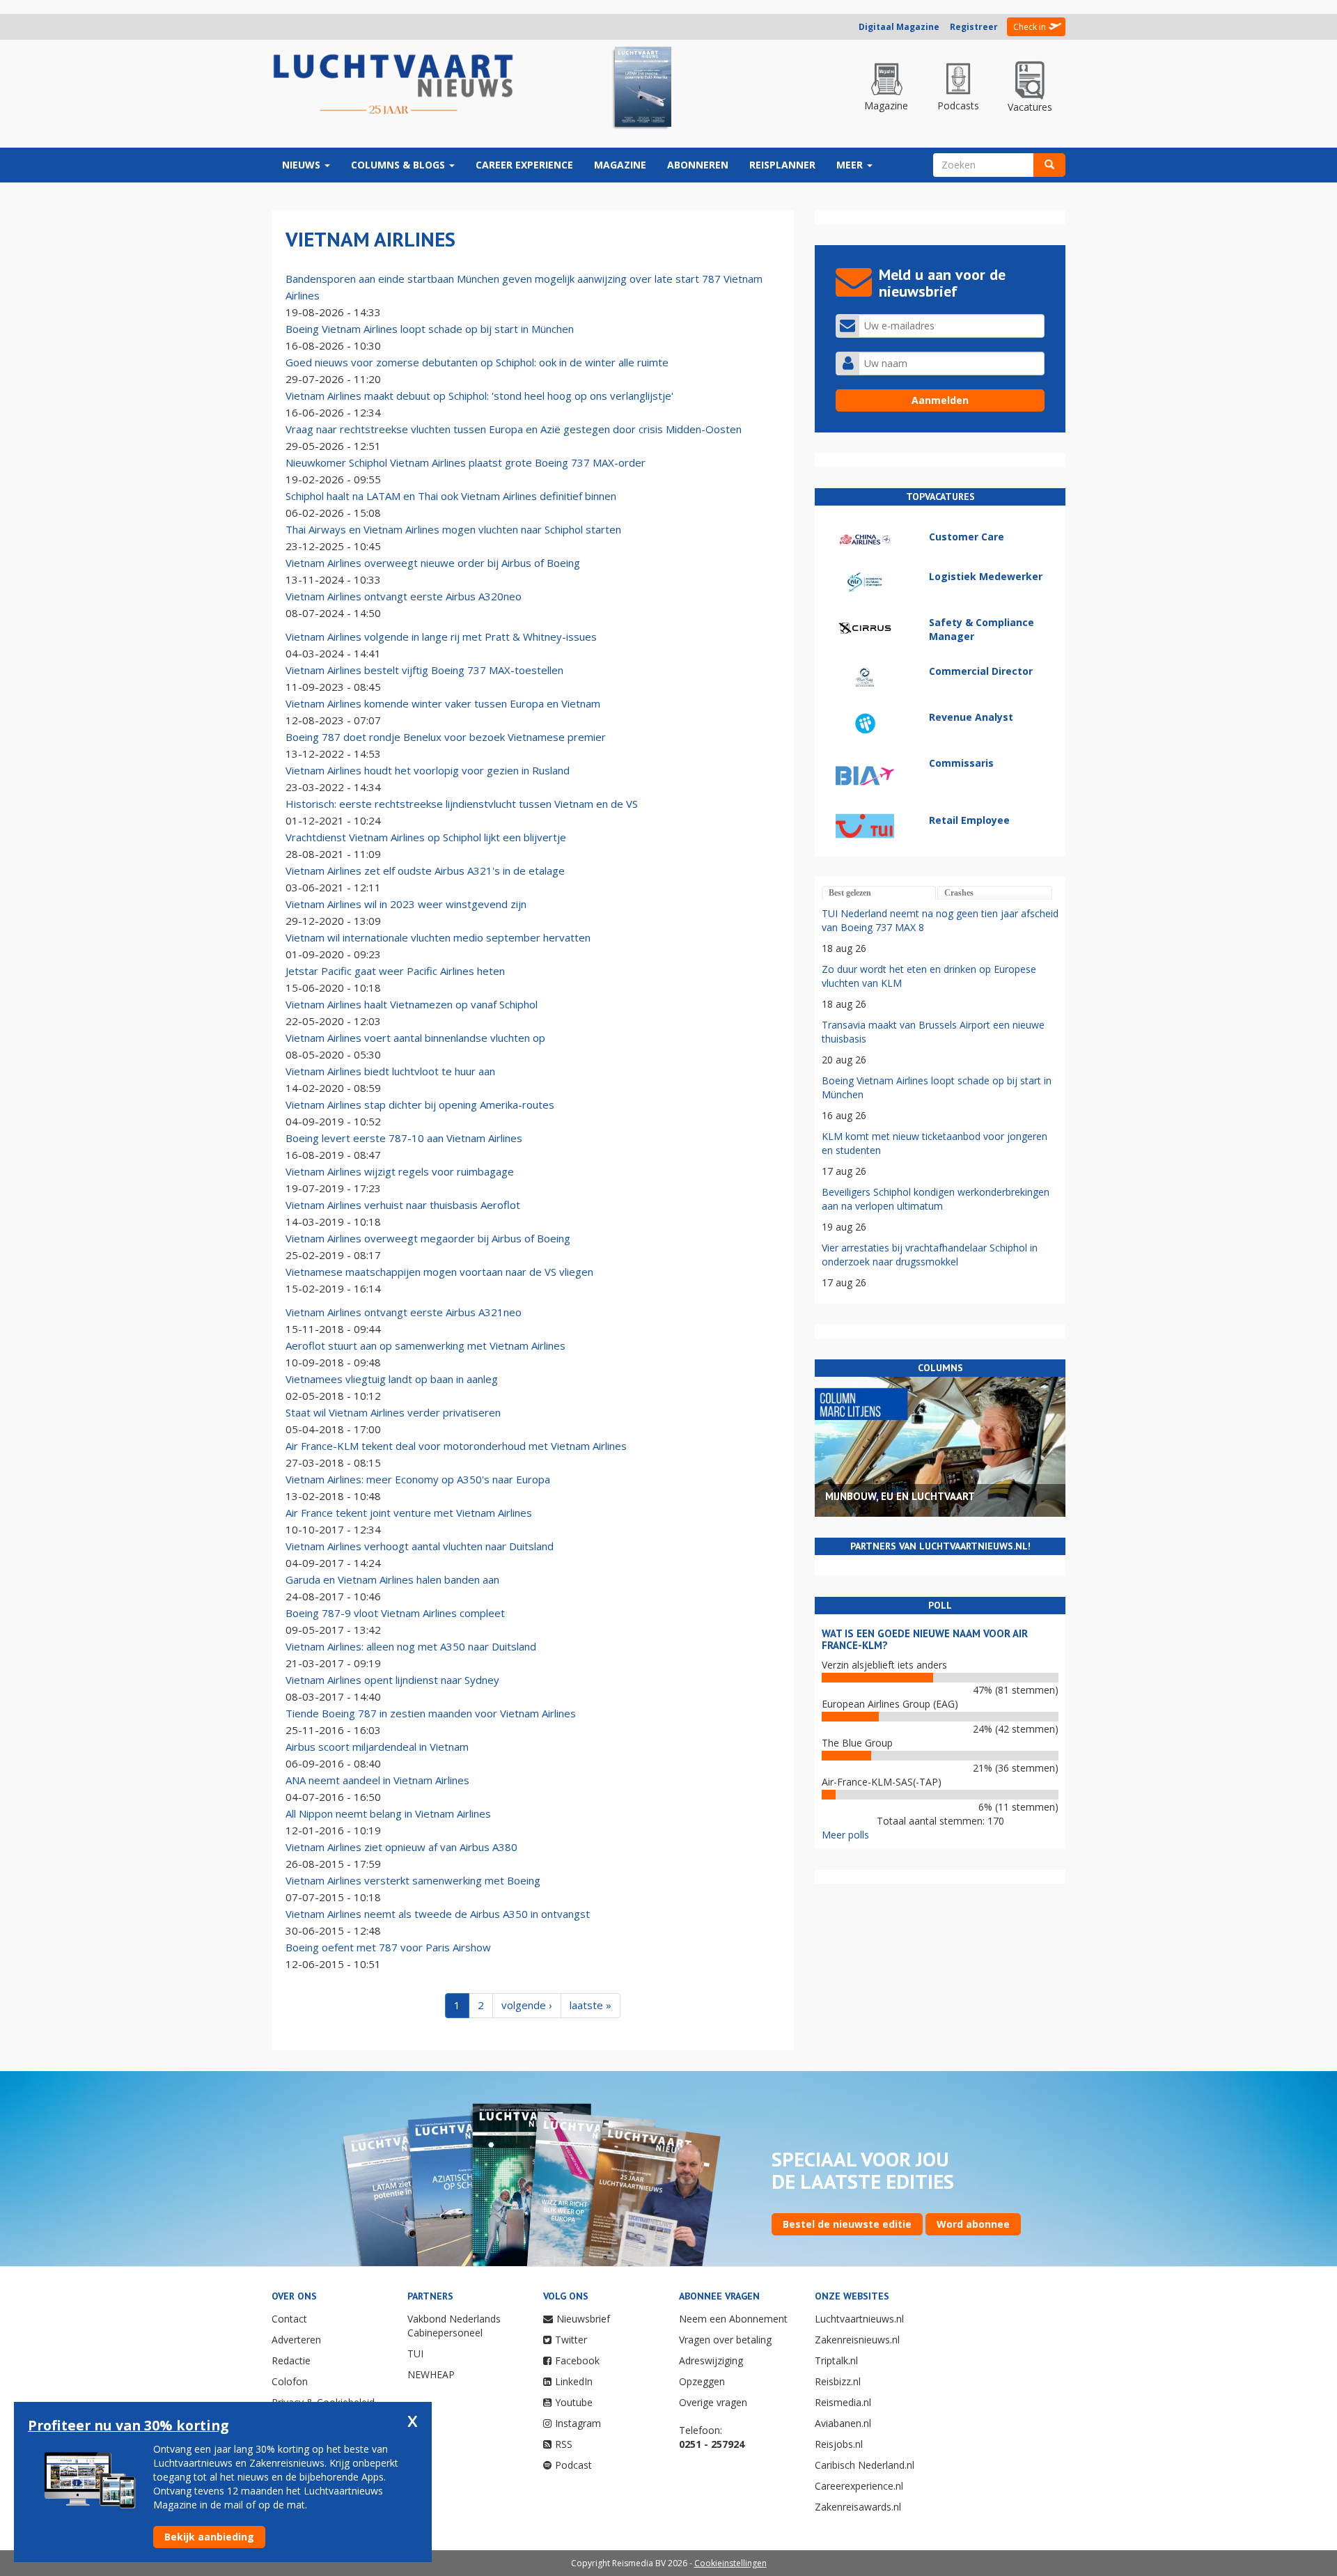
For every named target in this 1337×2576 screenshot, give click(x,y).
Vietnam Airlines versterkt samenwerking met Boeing (413, 1880)
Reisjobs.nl (839, 2444)
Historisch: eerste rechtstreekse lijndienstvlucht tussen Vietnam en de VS (462, 804)
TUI (415, 2353)
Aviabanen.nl (843, 2423)
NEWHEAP (431, 2374)
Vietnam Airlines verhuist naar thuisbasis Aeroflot (403, 1205)
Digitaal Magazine (899, 27)
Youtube (574, 2402)
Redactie (291, 2360)
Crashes (959, 893)
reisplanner (782, 165)
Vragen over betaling (725, 2340)
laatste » (591, 2005)
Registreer (974, 27)
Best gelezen (850, 893)
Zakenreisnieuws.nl (857, 2340)
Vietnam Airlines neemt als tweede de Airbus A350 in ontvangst (438, 1914)
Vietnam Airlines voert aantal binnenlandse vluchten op (415, 1038)
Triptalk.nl (836, 2360)
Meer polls (845, 1835)
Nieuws (303, 165)
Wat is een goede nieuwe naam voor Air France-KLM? (925, 1639)
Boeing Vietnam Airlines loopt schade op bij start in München (430, 329)
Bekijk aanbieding (209, 2537)
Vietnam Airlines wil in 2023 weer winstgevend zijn (406, 904)
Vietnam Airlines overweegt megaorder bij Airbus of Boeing (428, 1238)
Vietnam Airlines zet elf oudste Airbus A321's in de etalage (425, 871)
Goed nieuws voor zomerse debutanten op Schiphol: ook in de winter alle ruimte (477, 362)
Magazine (620, 165)
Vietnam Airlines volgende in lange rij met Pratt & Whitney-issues (441, 637)
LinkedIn (574, 2381)
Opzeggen (702, 2381)
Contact (289, 2319)
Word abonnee (973, 2224)
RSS (564, 2444)
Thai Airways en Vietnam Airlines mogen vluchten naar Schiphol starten (453, 529)
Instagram (578, 2423)
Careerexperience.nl (859, 2486)
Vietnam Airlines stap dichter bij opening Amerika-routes (420, 1104)
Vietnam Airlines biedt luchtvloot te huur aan (390, 1071)
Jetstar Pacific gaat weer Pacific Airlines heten (395, 971)
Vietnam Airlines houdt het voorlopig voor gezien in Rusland (428, 770)
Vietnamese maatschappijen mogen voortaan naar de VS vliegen (439, 1272)
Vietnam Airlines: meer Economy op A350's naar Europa (418, 1479)
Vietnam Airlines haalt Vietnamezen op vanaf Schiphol (412, 1004)
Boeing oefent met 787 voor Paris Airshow (388, 1947)
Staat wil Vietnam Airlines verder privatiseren (393, 1412)
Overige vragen (713, 2402)
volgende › (527, 2005)
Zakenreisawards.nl (858, 2507)
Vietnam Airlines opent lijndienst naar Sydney (392, 1680)
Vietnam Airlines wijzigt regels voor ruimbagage (400, 1171)
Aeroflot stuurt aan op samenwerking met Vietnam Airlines (425, 1345)
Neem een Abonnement (733, 2319)
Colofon (290, 2381)
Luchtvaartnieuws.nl (859, 2319)
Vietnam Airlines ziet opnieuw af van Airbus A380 (401, 1847)
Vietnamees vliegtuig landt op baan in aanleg (392, 1379)
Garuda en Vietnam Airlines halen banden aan (392, 1579)
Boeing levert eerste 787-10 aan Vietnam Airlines (404, 1138)
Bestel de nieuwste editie (847, 2224)
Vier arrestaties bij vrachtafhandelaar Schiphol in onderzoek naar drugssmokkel (930, 1255)
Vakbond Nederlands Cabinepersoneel (454, 2326)
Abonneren (698, 165)
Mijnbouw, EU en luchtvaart (900, 1496)
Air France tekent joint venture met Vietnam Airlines (409, 1513)
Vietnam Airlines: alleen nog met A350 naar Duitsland (411, 1646)
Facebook (577, 2360)
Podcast (573, 2465)
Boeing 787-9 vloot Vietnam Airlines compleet (395, 1613)
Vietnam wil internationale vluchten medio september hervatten (438, 937)
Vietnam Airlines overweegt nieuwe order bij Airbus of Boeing (433, 563)
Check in (1030, 27)
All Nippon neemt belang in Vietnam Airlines (388, 1813)
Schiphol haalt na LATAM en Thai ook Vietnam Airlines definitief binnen (451, 496)
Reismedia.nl (843, 2402)
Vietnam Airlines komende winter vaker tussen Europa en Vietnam (443, 703)
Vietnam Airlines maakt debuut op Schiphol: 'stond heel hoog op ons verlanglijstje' (479, 396)
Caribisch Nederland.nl (865, 2465)
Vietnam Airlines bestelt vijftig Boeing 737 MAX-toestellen (424, 670)
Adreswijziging (711, 2360)
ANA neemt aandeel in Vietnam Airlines (377, 1780)
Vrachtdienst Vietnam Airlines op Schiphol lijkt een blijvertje (426, 837)
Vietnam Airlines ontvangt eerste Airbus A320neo (404, 596)
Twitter (571, 2340)
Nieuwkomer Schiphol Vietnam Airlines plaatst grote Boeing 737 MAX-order (466, 462)
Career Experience (524, 165)
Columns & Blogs (399, 165)
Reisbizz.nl (838, 2381)
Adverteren (296, 2340)
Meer (851, 165)
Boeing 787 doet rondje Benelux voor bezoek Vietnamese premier (446, 737)
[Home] (393, 85)
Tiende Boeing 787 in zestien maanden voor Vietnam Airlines (431, 1713)
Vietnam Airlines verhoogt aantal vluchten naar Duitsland (420, 1546)
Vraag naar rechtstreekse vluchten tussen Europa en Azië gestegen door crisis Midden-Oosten (514, 429)
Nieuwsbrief (583, 2319)
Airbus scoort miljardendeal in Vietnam (377, 1747)
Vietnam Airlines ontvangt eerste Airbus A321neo (404, 1312)
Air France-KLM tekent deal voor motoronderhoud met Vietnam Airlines (456, 1446)
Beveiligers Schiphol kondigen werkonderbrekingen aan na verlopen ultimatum (936, 1199)
